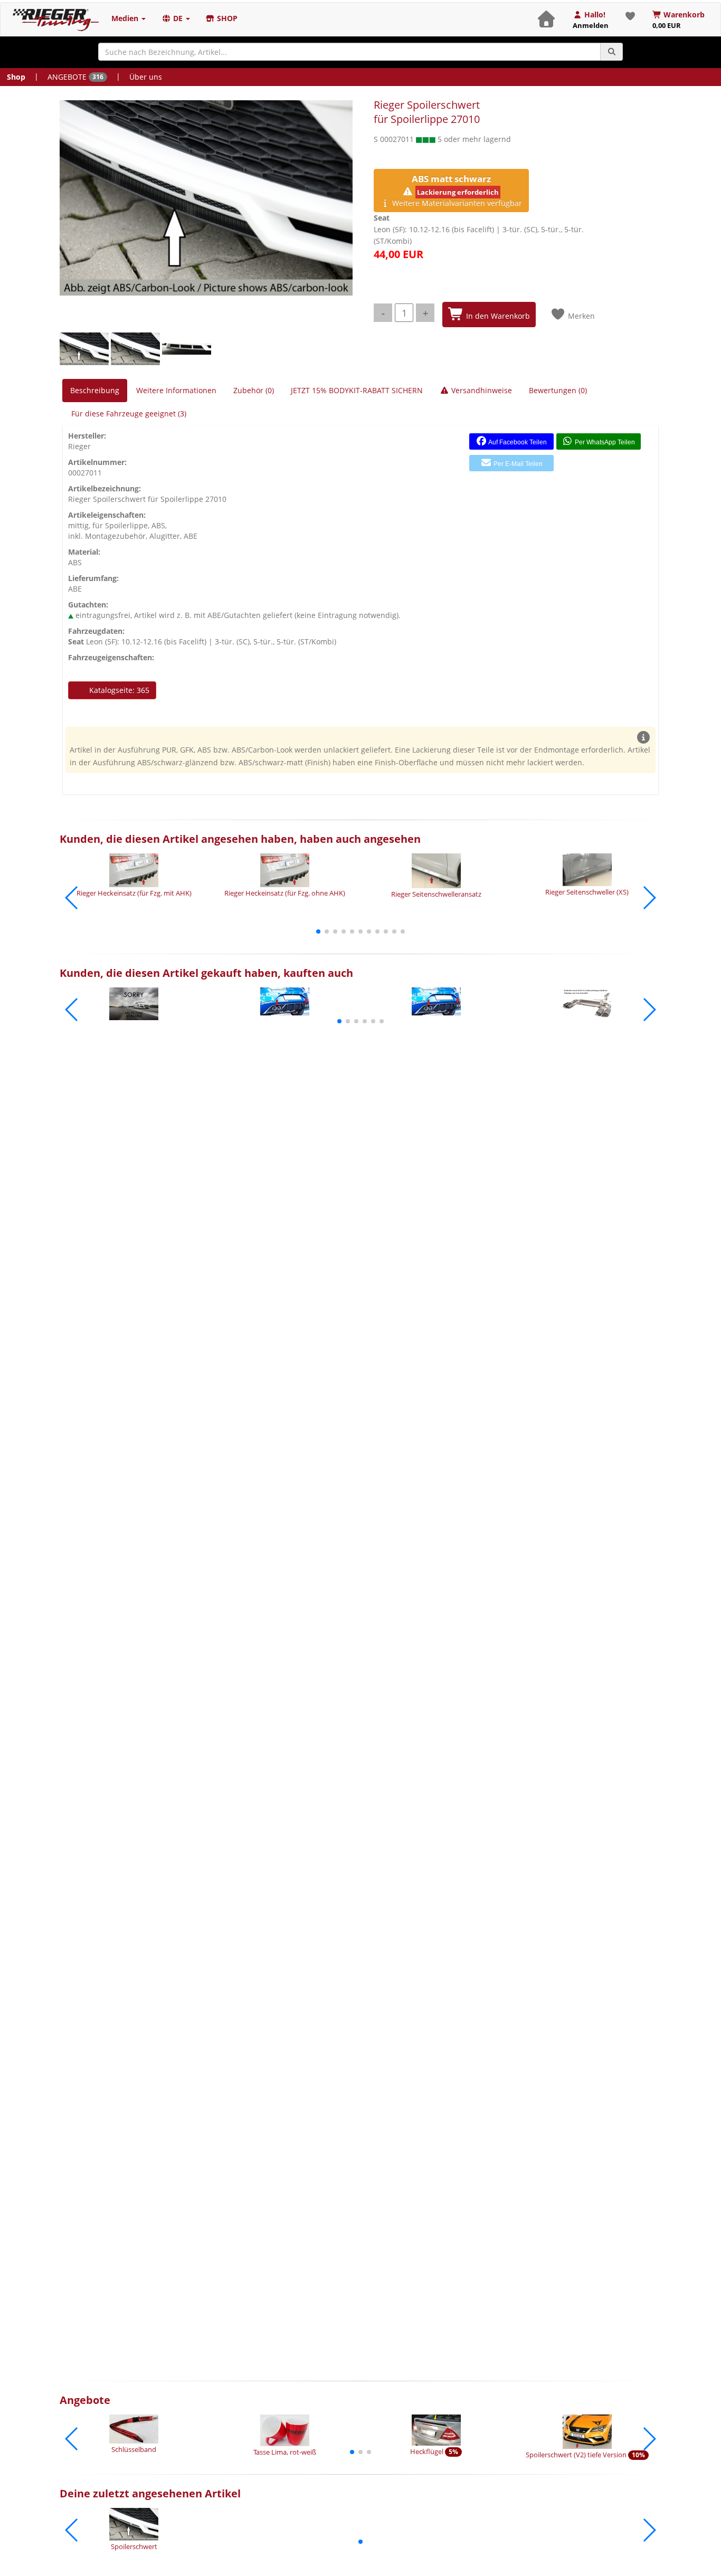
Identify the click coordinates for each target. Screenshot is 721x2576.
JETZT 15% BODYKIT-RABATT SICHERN (357, 390)
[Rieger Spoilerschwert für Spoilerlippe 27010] (206, 198)
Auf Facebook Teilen (517, 442)
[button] (318, 931)
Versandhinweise (481, 390)
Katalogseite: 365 (118, 690)
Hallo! (591, 20)
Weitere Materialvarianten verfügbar (456, 190)
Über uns (146, 77)
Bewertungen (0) (558, 390)
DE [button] (178, 18)
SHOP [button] (226, 18)
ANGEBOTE (75, 77)
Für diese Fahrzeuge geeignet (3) (129, 414)
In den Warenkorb (497, 316)
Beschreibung (95, 390)
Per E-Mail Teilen (517, 464)
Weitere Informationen (176, 390)
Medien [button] (126, 18)
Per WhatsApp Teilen (604, 442)
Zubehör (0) (254, 390)
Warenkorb (679, 20)
